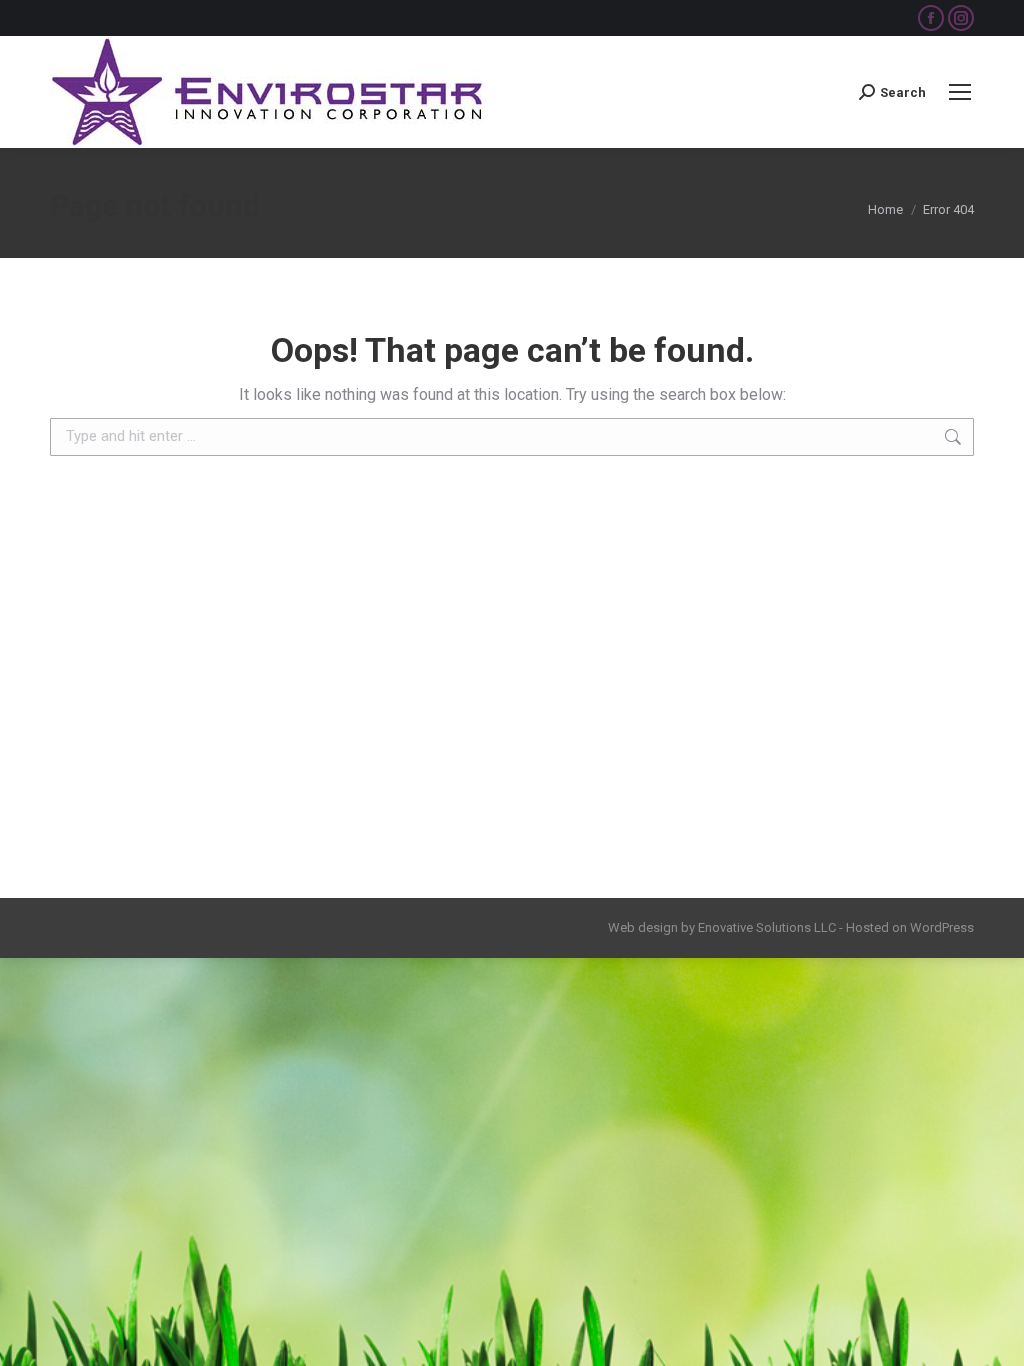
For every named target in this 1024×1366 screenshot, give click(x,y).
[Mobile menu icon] (960, 92)
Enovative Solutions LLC (767, 927)
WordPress (942, 927)
